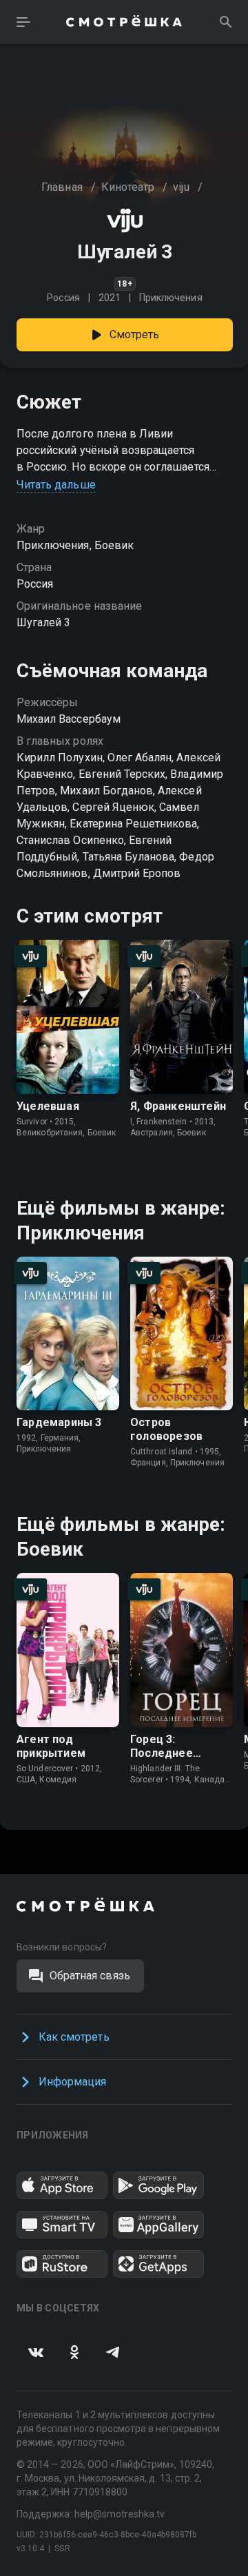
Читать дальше (56, 485)
